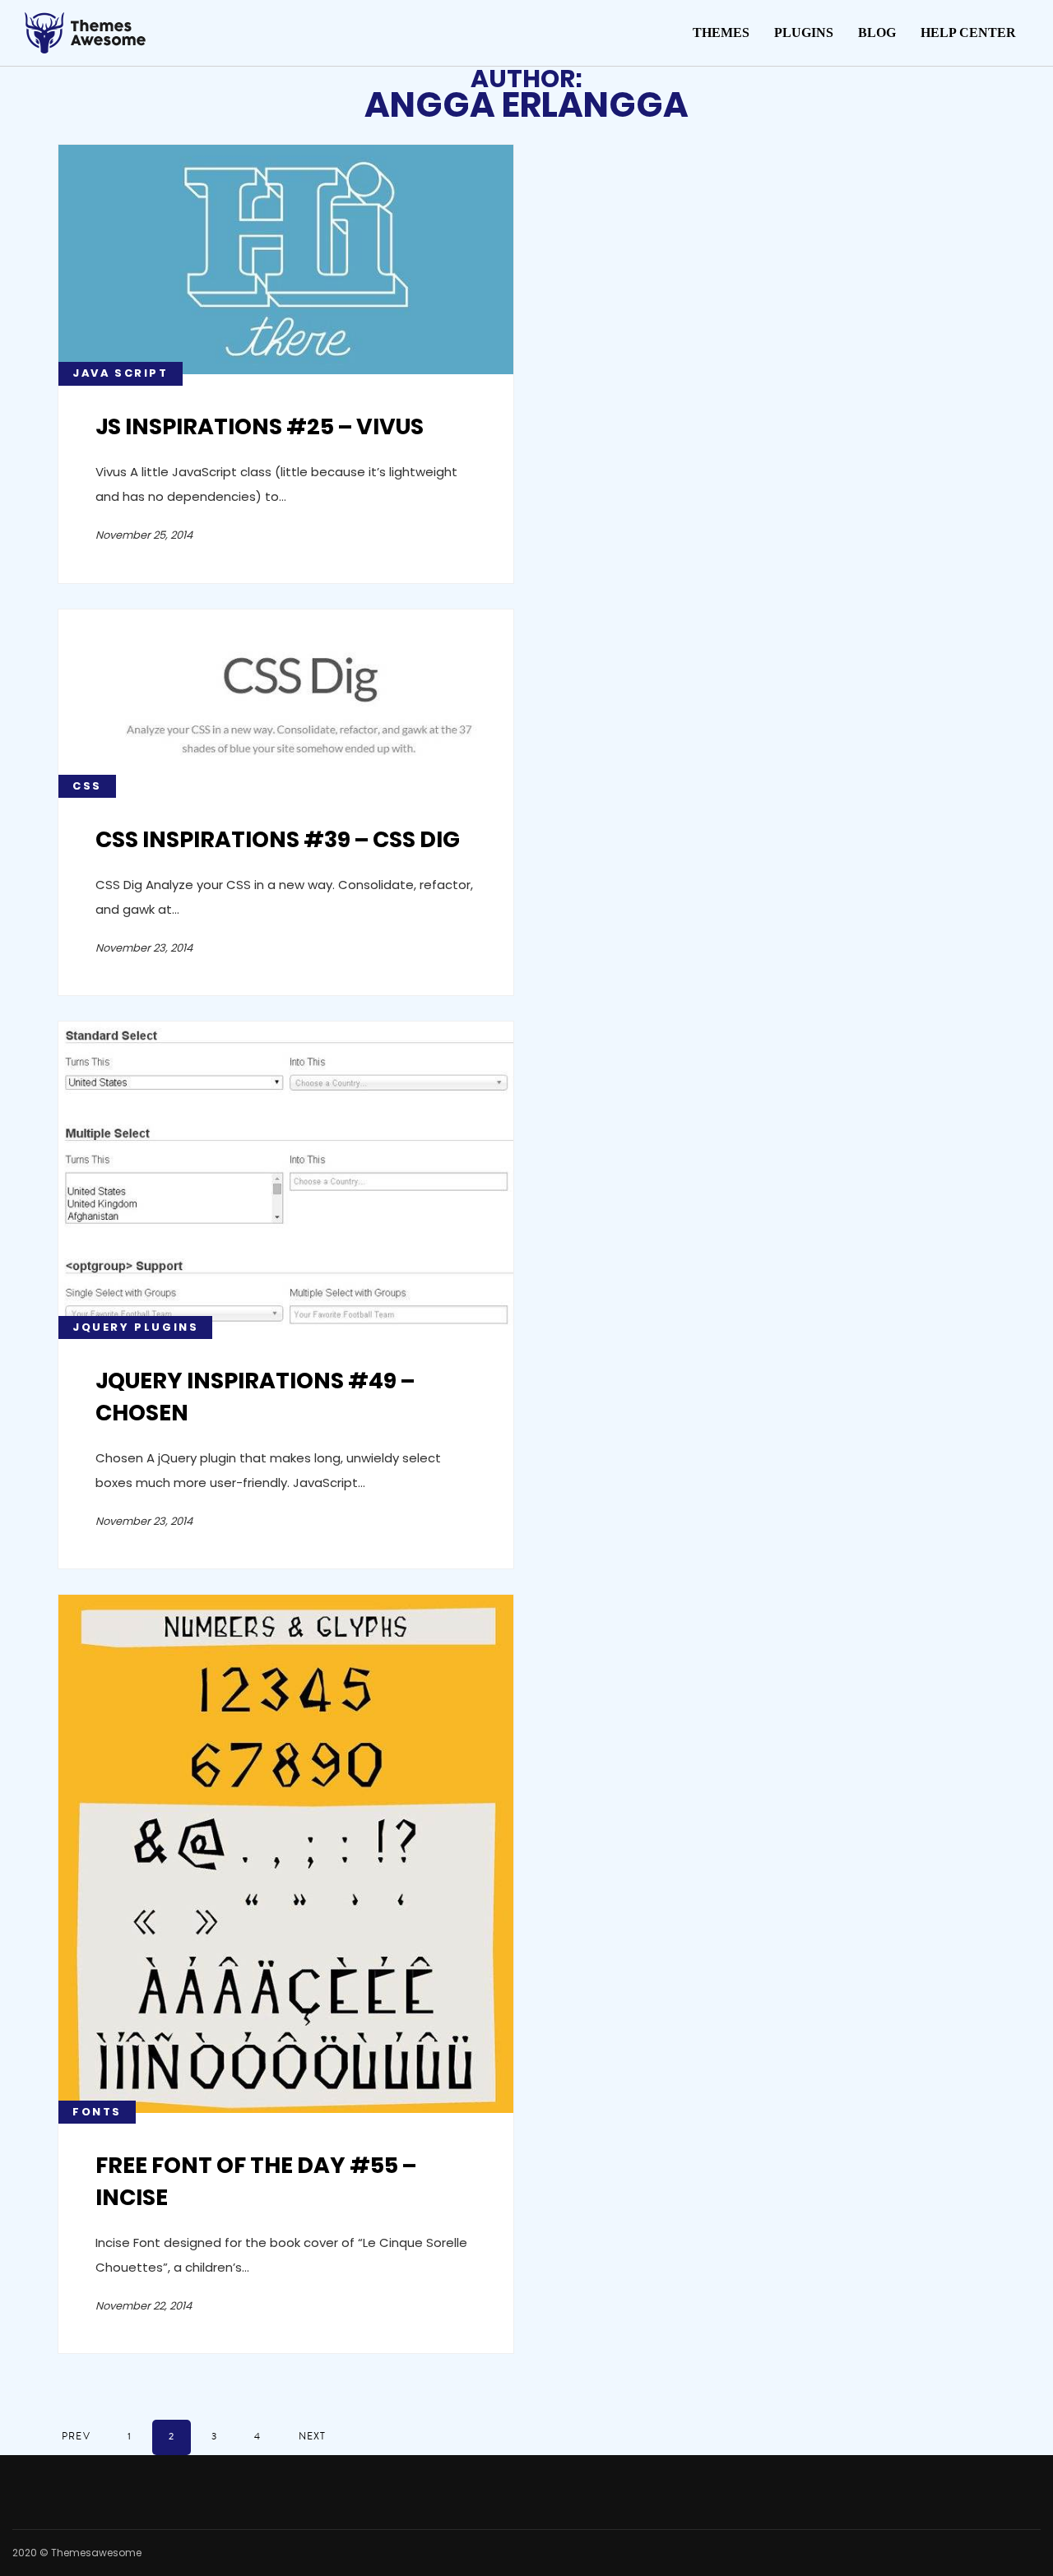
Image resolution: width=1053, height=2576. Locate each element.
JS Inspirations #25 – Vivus (260, 426)
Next (313, 2437)
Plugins (804, 32)
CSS (87, 786)
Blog (877, 32)
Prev (76, 2437)
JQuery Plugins (135, 1327)
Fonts (97, 2112)
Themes (721, 32)
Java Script (121, 373)
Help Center (968, 32)
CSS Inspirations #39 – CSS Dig (278, 839)
